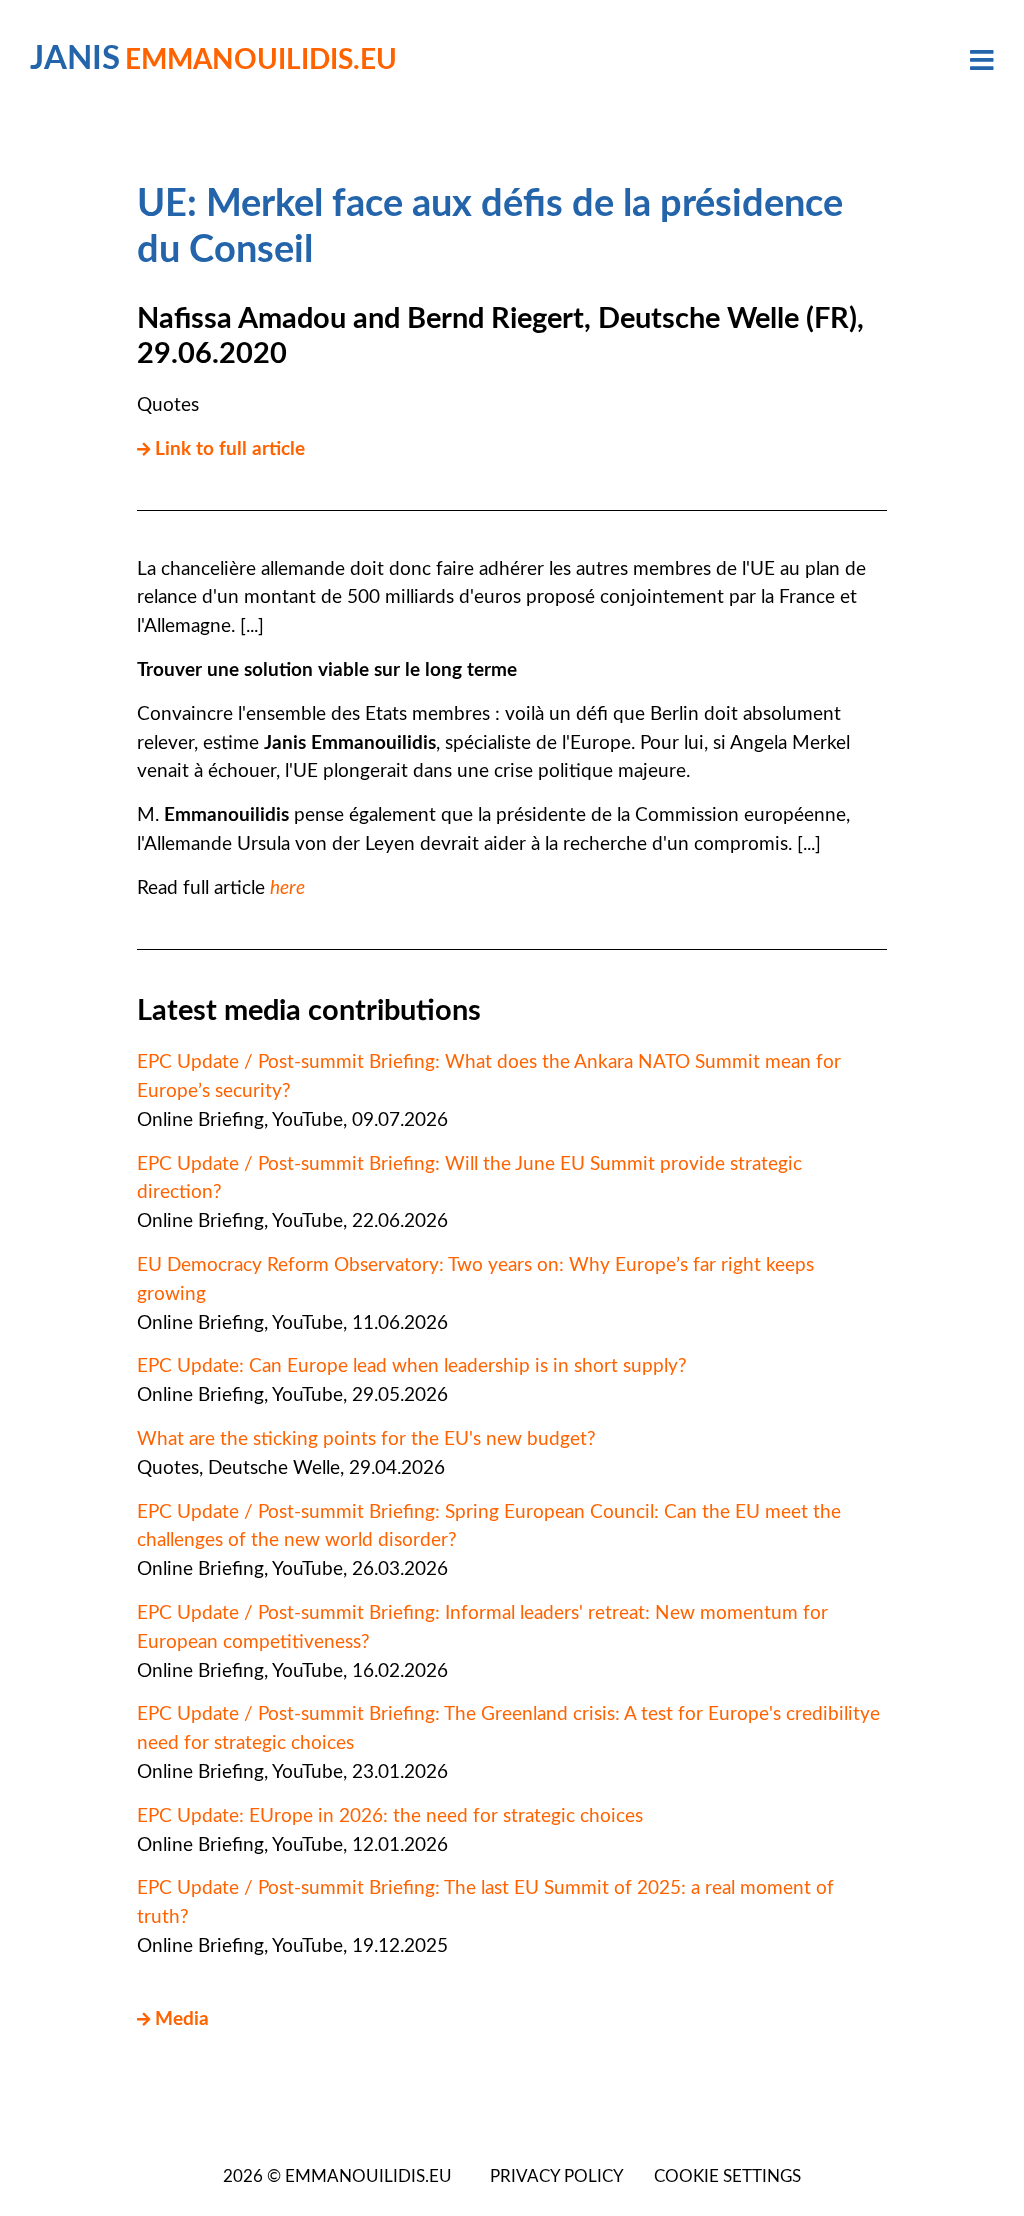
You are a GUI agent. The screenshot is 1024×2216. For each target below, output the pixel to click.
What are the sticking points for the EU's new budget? (366, 1439)
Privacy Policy (557, 2177)
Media (182, 2019)
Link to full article (230, 449)
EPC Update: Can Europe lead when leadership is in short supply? (412, 1366)
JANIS (213, 59)
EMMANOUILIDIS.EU (368, 2177)
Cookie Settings (727, 2177)
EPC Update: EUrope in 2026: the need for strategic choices (390, 1816)
